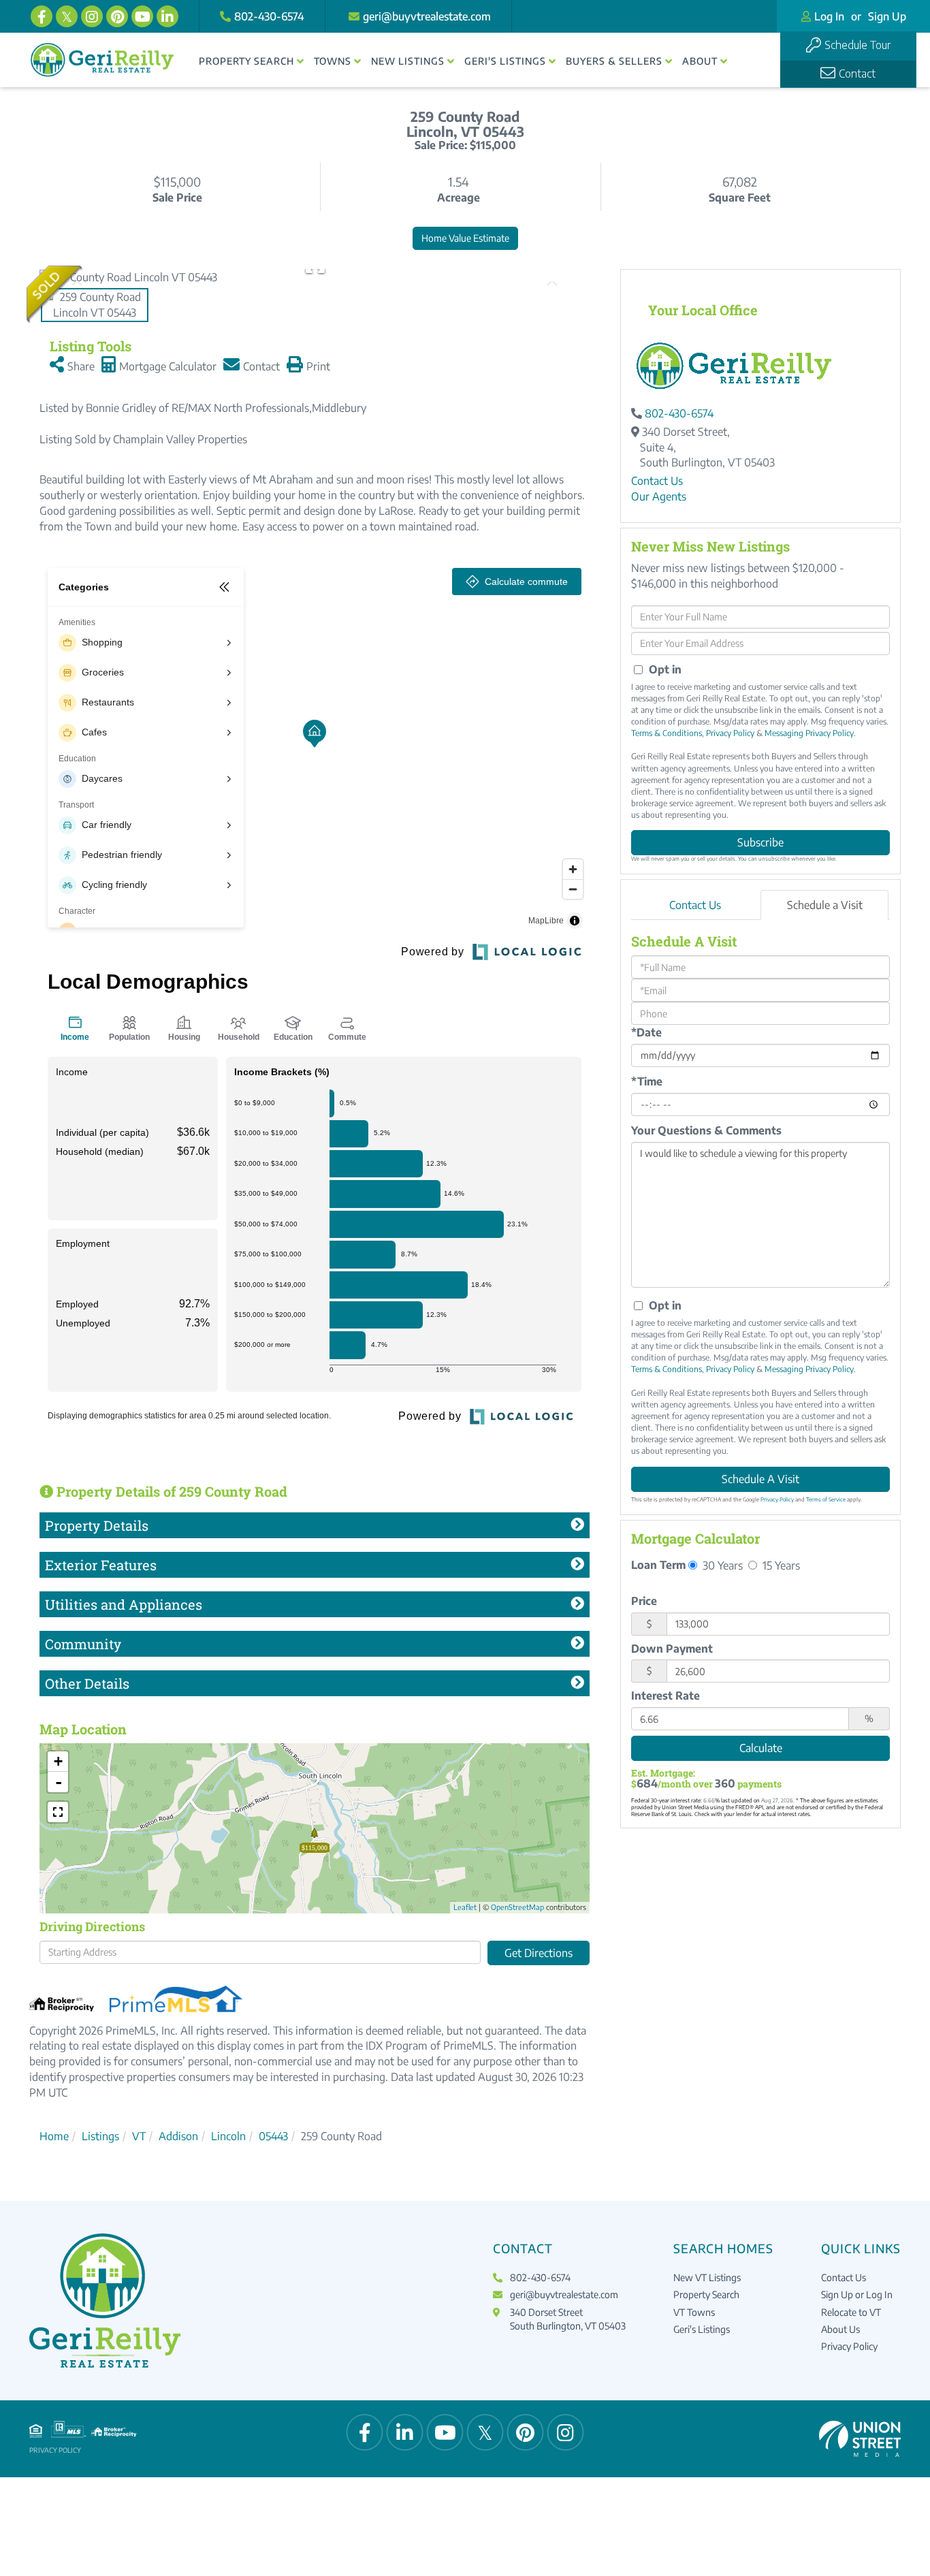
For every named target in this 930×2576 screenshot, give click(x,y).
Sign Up (887, 16)
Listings (100, 2136)
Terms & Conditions (667, 733)
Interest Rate (666, 1696)
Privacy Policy (730, 733)
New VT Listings (707, 2277)
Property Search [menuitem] (246, 61)
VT (139, 2136)
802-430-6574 (269, 16)
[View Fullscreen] (58, 1812)
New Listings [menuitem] (408, 61)
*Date (646, 1032)
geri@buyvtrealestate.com (427, 16)
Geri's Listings (702, 2329)
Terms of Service (826, 1499)
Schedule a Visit (825, 905)
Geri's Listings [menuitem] (505, 61)
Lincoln (228, 2136)
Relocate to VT (851, 2312)
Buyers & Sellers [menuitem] (614, 61)
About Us (840, 2329)
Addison (178, 2136)
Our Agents (659, 496)
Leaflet (465, 1907)
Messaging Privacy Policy (809, 733)
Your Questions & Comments (706, 1130)
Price (644, 1601)
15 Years (780, 1565)
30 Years (721, 1565)
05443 (273, 2136)
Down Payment (672, 1649)
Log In (829, 16)
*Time (647, 1081)
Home (54, 2136)
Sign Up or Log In (857, 2294)
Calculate (761, 1748)
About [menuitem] (700, 61)
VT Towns (694, 2312)
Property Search (706, 2294)
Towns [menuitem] (333, 61)
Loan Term (658, 1565)
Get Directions (539, 1953)
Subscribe (760, 842)
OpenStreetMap (517, 1907)
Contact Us (657, 481)
